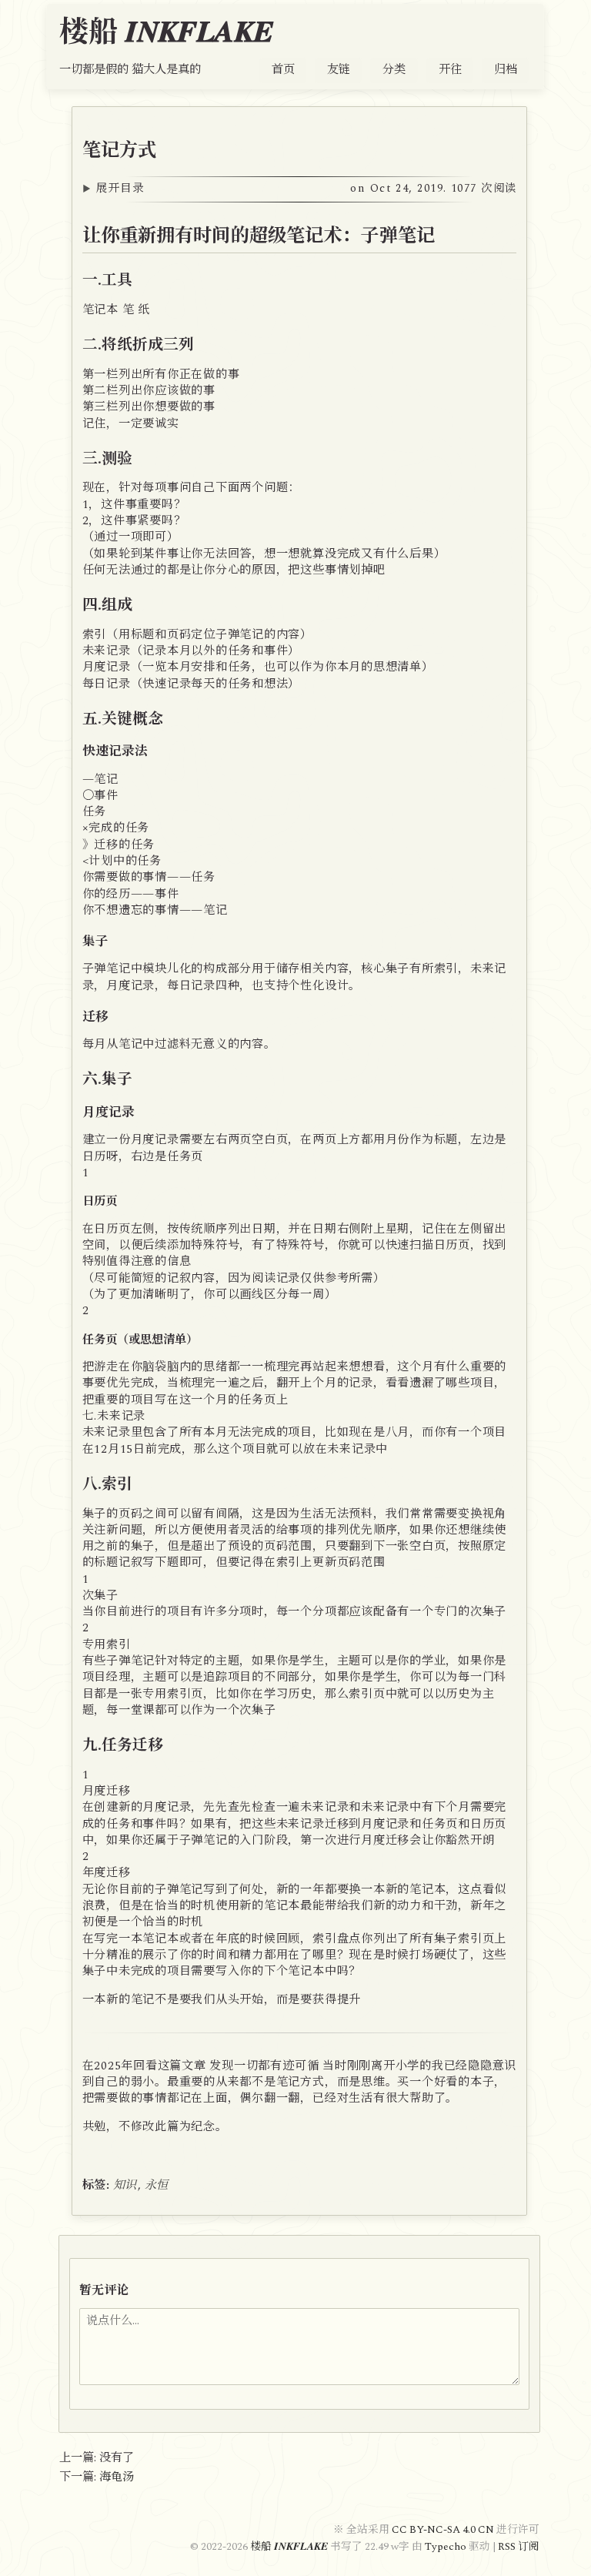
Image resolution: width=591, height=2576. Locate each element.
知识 (125, 2185)
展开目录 (306, 189)
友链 (339, 70)
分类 (394, 70)
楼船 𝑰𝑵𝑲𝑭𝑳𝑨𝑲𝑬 (166, 33)
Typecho (446, 2547)
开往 (450, 70)
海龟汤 (117, 2477)
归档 (506, 70)
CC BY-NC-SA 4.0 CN (444, 2530)
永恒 (157, 2185)
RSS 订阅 (519, 2547)
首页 (283, 70)
